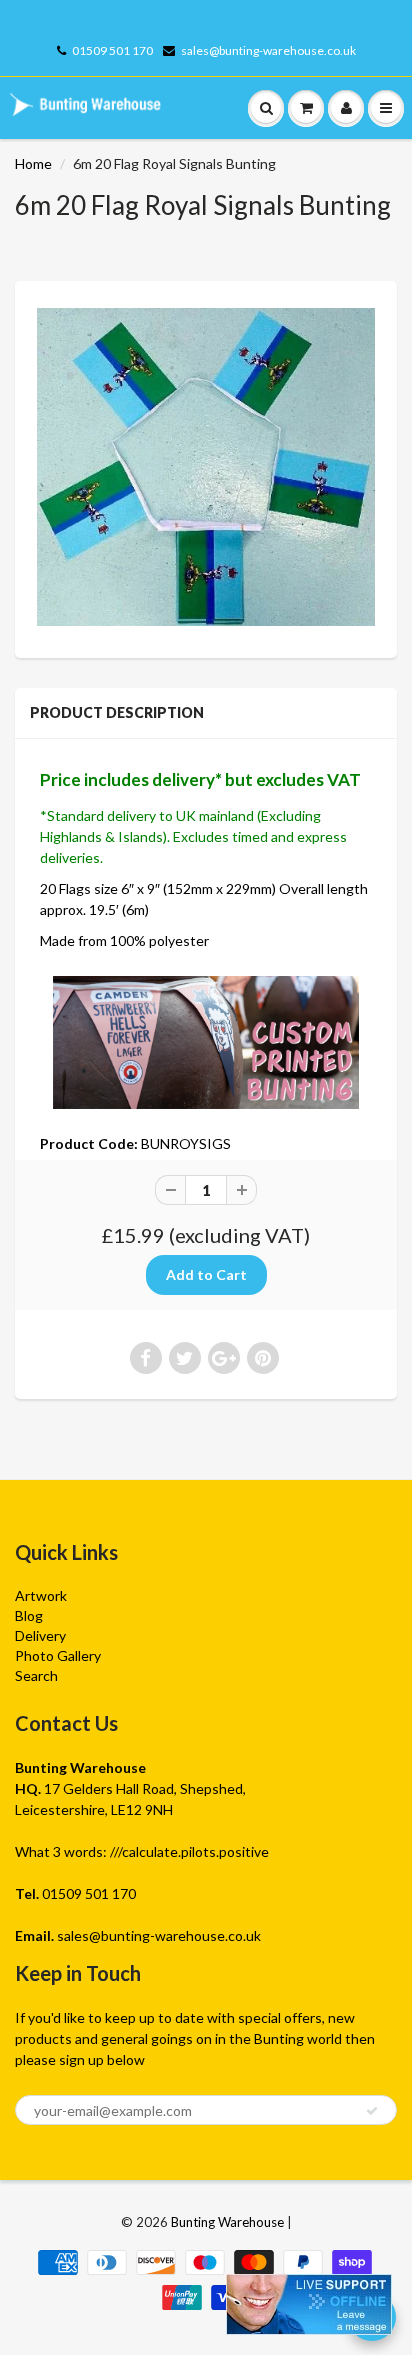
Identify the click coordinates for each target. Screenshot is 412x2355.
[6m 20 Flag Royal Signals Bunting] (206, 466)
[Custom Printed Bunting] (206, 1040)
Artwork (41, 1595)
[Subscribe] (372, 2111)
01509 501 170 (112, 50)
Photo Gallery (58, 1655)
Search (36, 1675)
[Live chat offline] (309, 2304)
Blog (29, 1615)
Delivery (40, 1635)
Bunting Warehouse (227, 2222)
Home (33, 163)
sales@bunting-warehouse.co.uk (268, 50)
